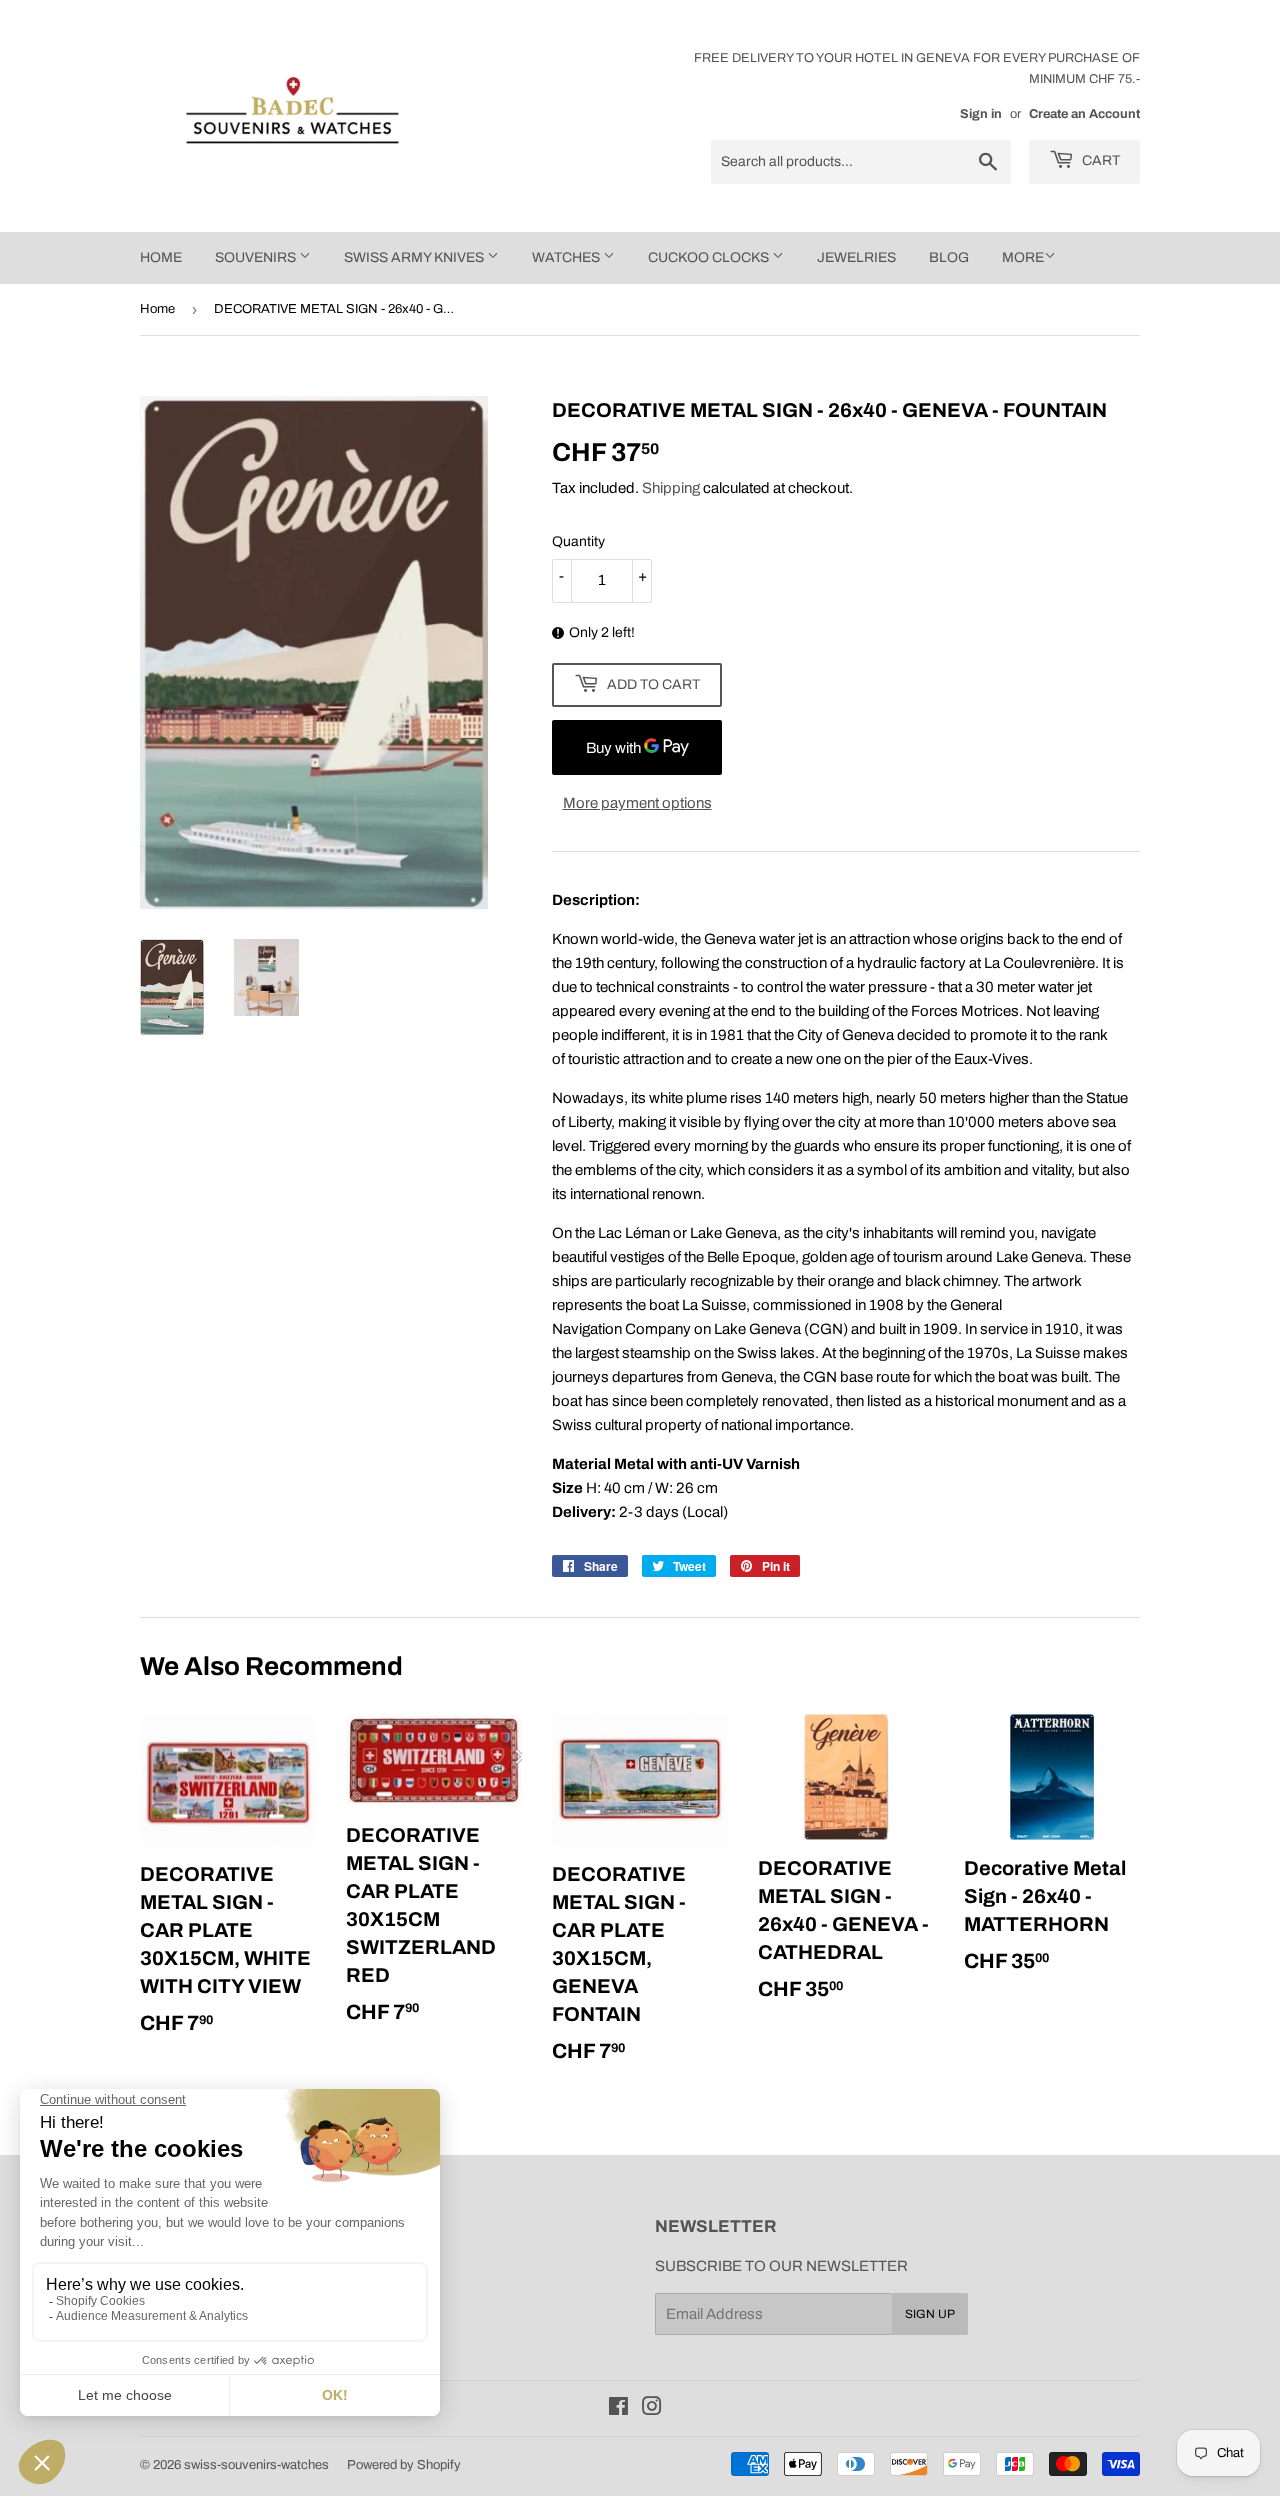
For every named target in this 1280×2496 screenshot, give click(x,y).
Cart (1099, 160)
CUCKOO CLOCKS (710, 257)
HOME (161, 257)
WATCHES (567, 257)
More (1023, 257)
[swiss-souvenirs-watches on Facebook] (618, 2409)
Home (157, 309)
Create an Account (1084, 114)
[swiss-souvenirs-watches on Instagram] (652, 2409)
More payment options (637, 803)
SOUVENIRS (257, 257)
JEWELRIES (856, 257)
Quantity (578, 541)
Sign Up (930, 2314)
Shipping (671, 488)
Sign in (981, 114)
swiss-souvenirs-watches (256, 2465)
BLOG (949, 257)
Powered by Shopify (404, 2465)
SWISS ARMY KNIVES (415, 257)
